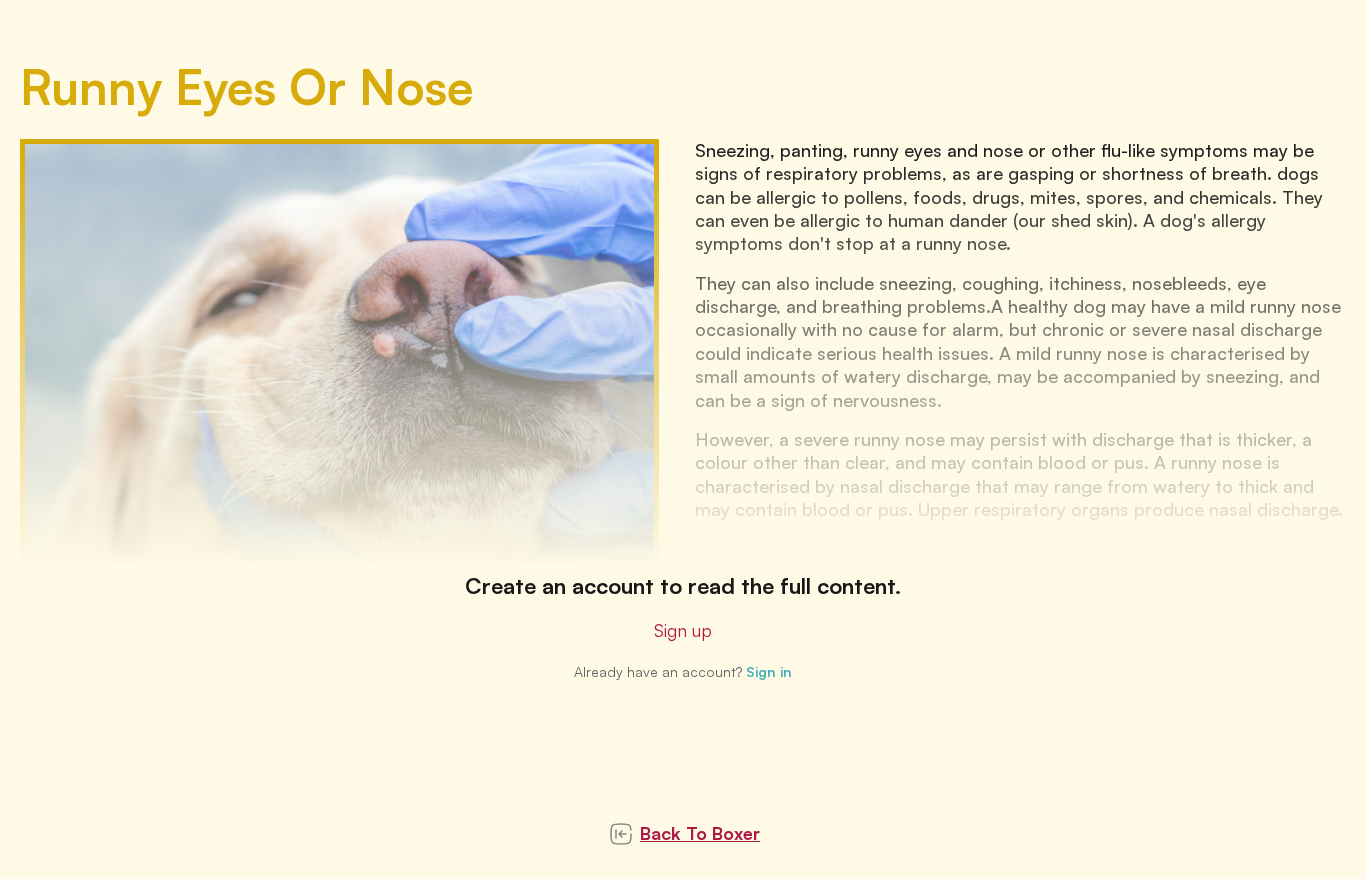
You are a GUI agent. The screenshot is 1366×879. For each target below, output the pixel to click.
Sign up (683, 630)
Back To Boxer (700, 833)
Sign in (769, 671)
